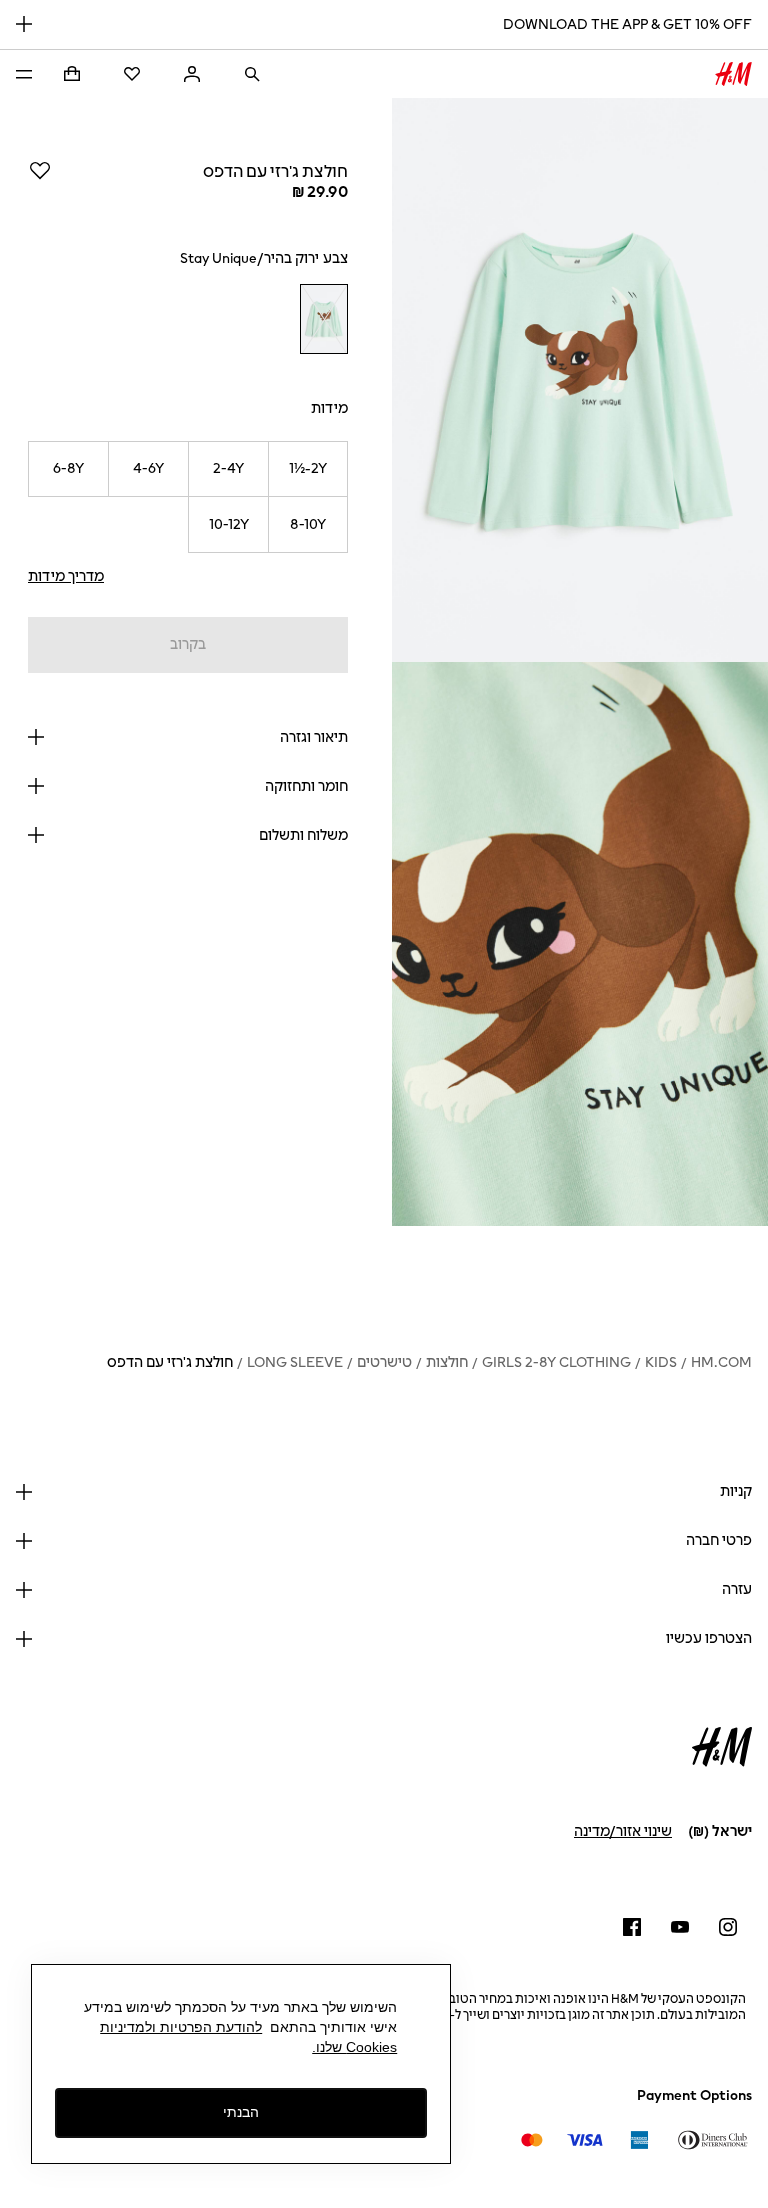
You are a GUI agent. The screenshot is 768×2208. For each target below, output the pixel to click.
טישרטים (384, 1362)
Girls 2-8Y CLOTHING (556, 1362)
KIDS (661, 1362)
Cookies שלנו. (354, 2047)
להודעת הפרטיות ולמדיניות (181, 2027)
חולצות (447, 1362)
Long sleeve (295, 1362)
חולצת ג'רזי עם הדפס (170, 1362)
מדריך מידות (66, 576)
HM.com (721, 1362)
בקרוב (188, 644)
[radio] (324, 319)
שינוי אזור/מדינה (623, 1831)
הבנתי (241, 2112)
